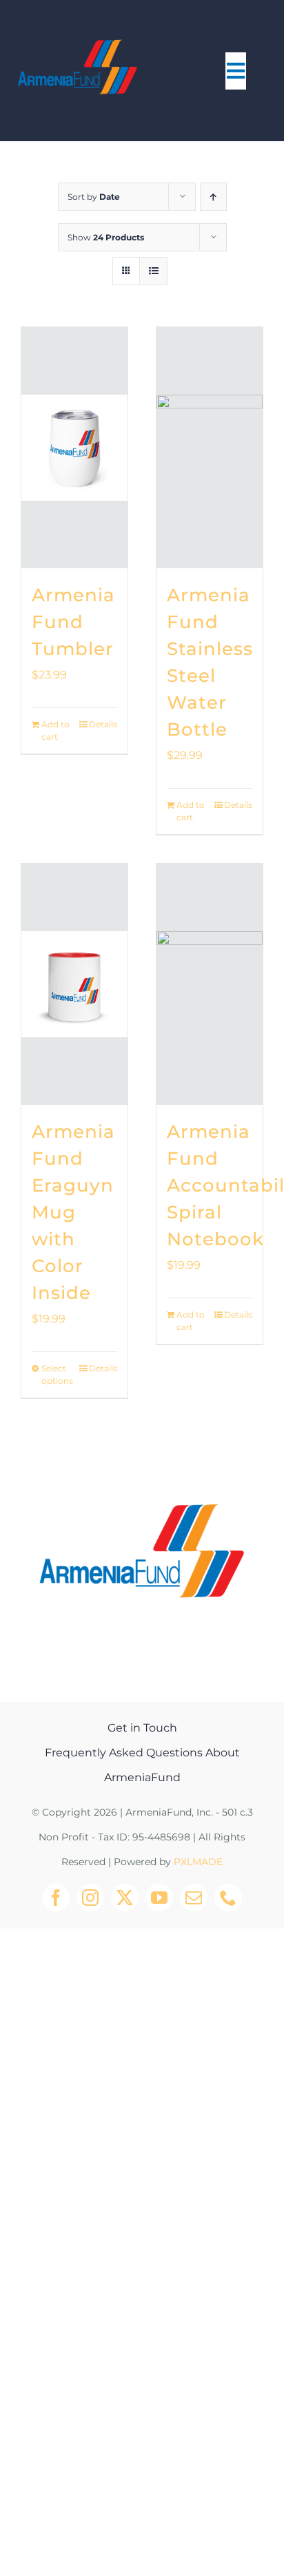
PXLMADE (198, 1862)
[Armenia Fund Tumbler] (74, 448)
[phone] (228, 1898)
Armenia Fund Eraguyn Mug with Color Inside (73, 1212)
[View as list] (153, 271)
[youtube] (159, 1898)
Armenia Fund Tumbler (73, 622)
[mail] (194, 1898)
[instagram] (90, 1898)
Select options (57, 1374)
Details (103, 724)
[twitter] (125, 1898)
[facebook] (56, 1898)
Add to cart (55, 730)
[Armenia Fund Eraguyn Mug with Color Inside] (74, 984)
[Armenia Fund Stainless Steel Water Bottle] (210, 448)
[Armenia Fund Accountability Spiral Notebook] (210, 984)
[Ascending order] (213, 197)
